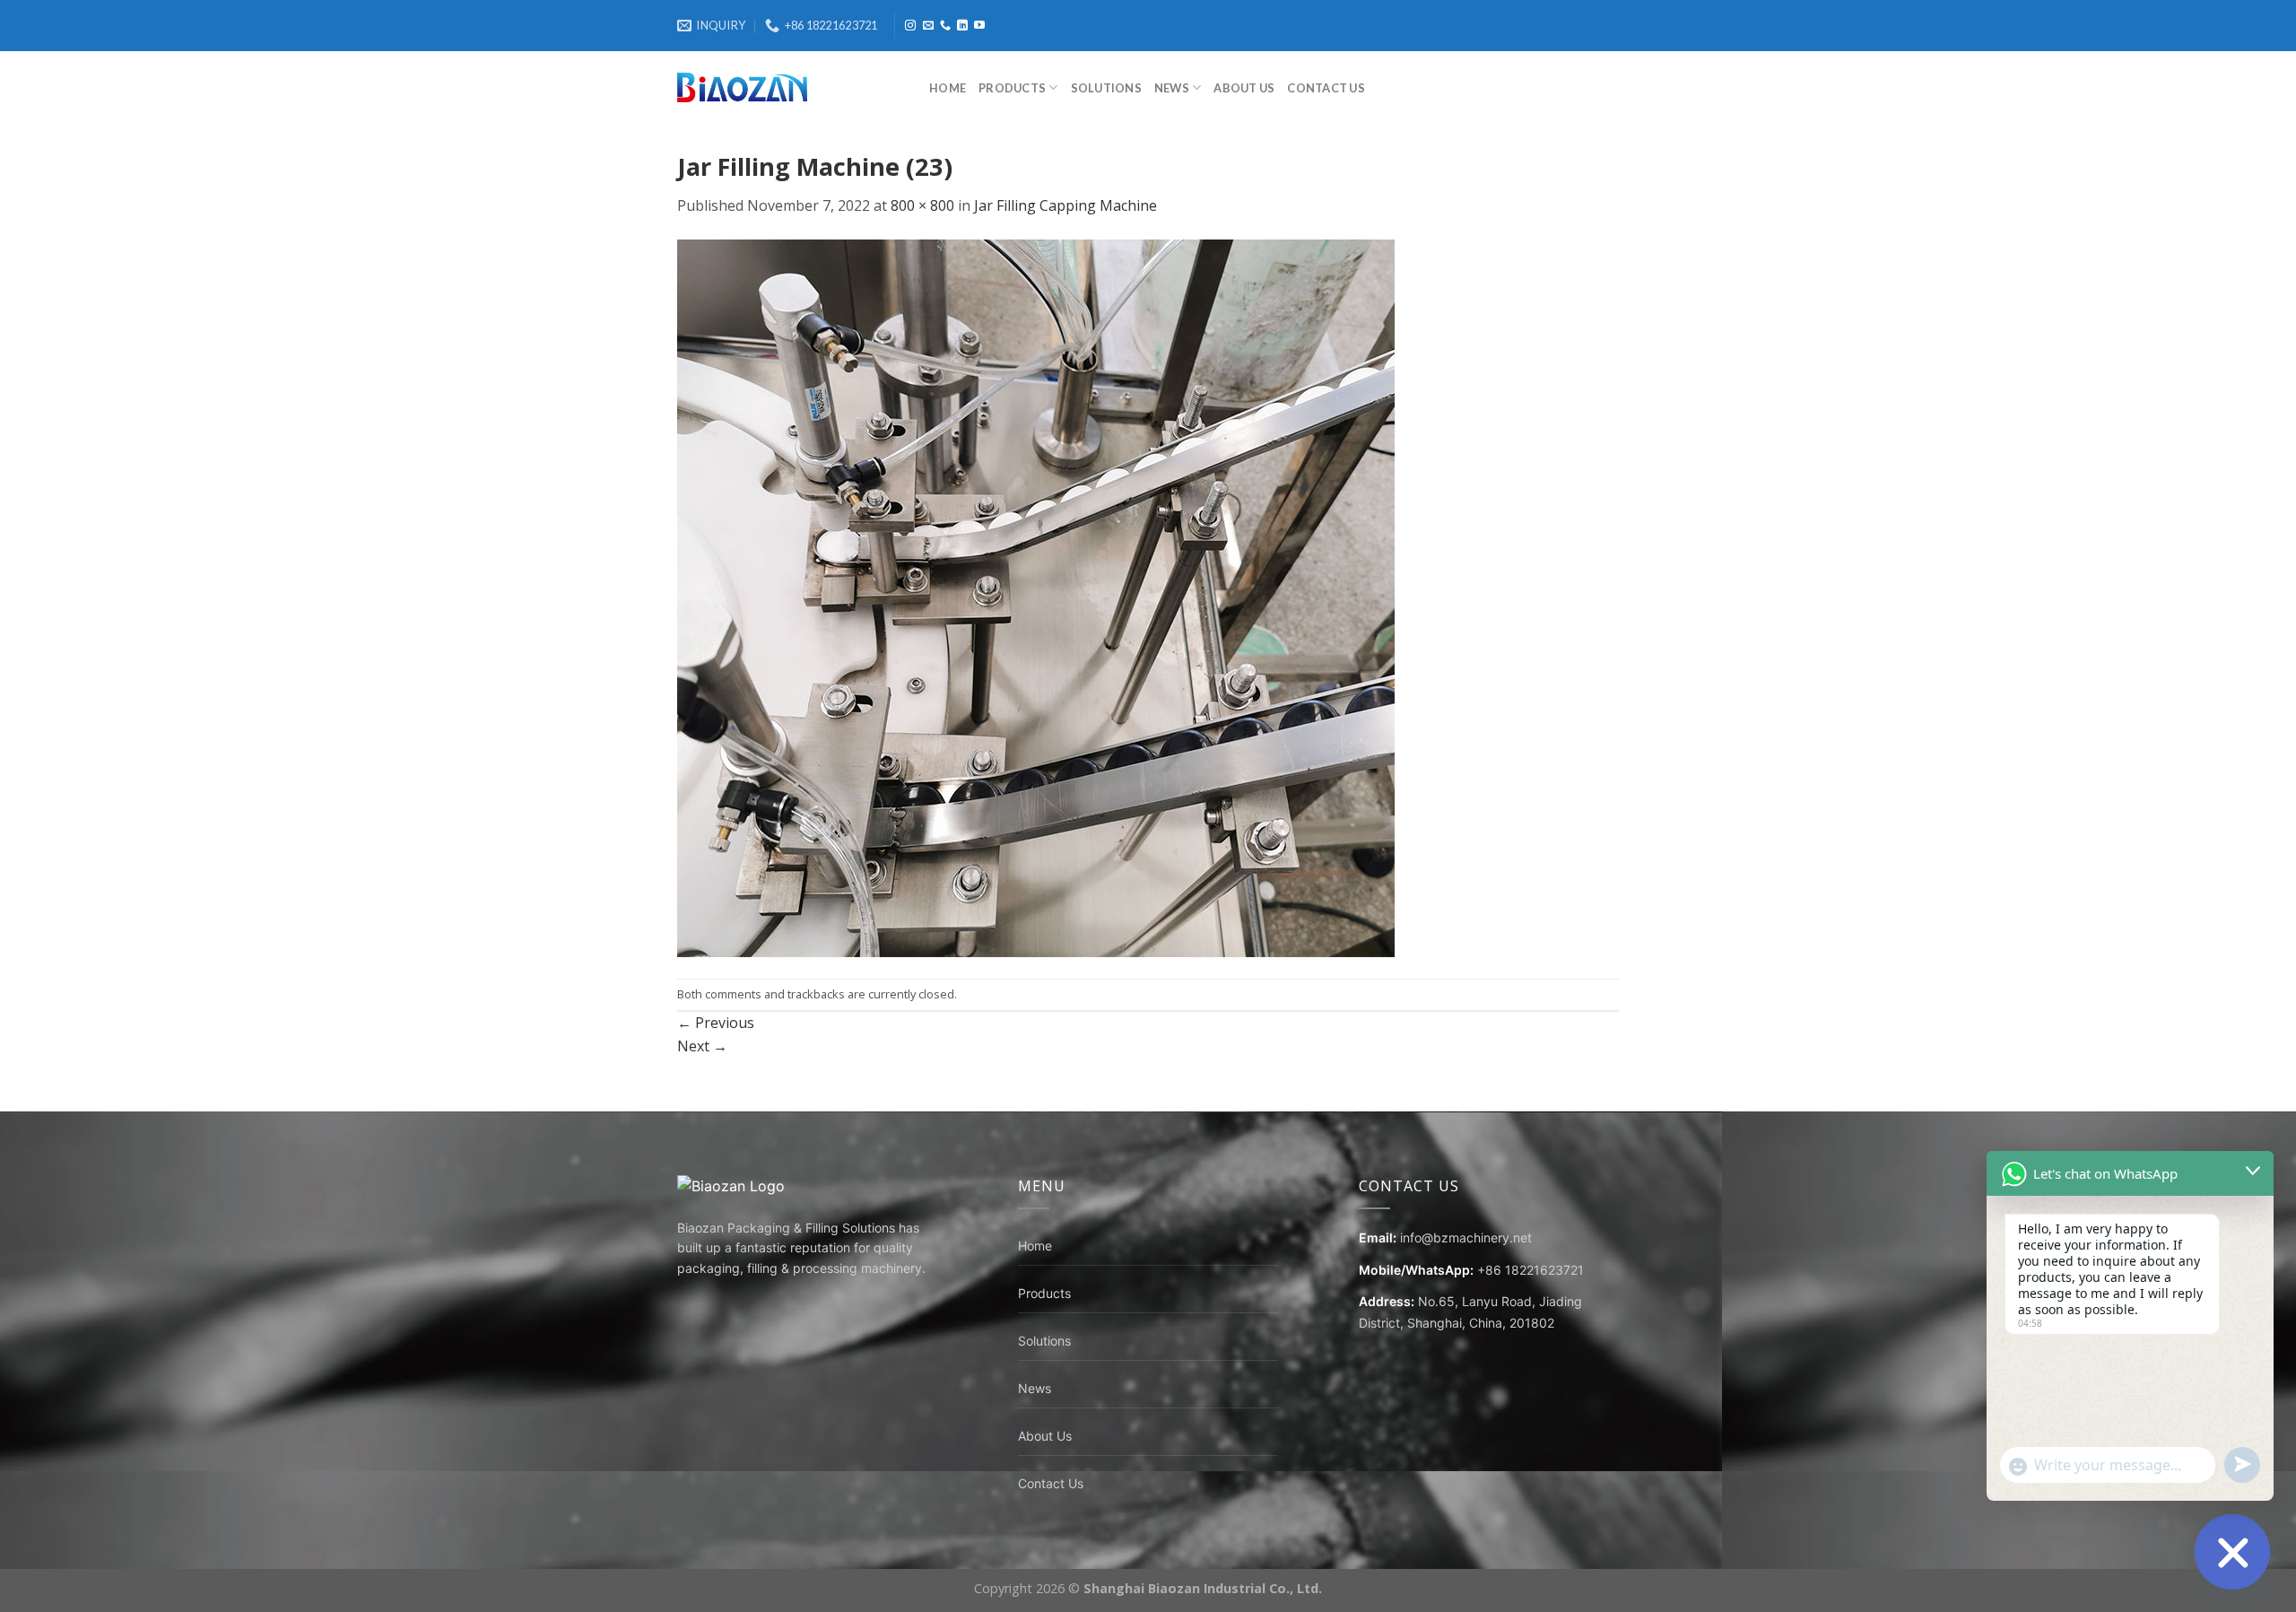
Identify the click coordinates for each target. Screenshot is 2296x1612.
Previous (716, 1023)
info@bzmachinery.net (1466, 1237)
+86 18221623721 (1531, 1270)
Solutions (1106, 88)
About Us (1244, 88)
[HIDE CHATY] (2232, 1552)
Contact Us (1326, 88)
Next (702, 1046)
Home (948, 88)
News (1172, 88)
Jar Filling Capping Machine (1065, 205)
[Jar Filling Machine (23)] (1036, 597)
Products (1012, 88)
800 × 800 (922, 205)
